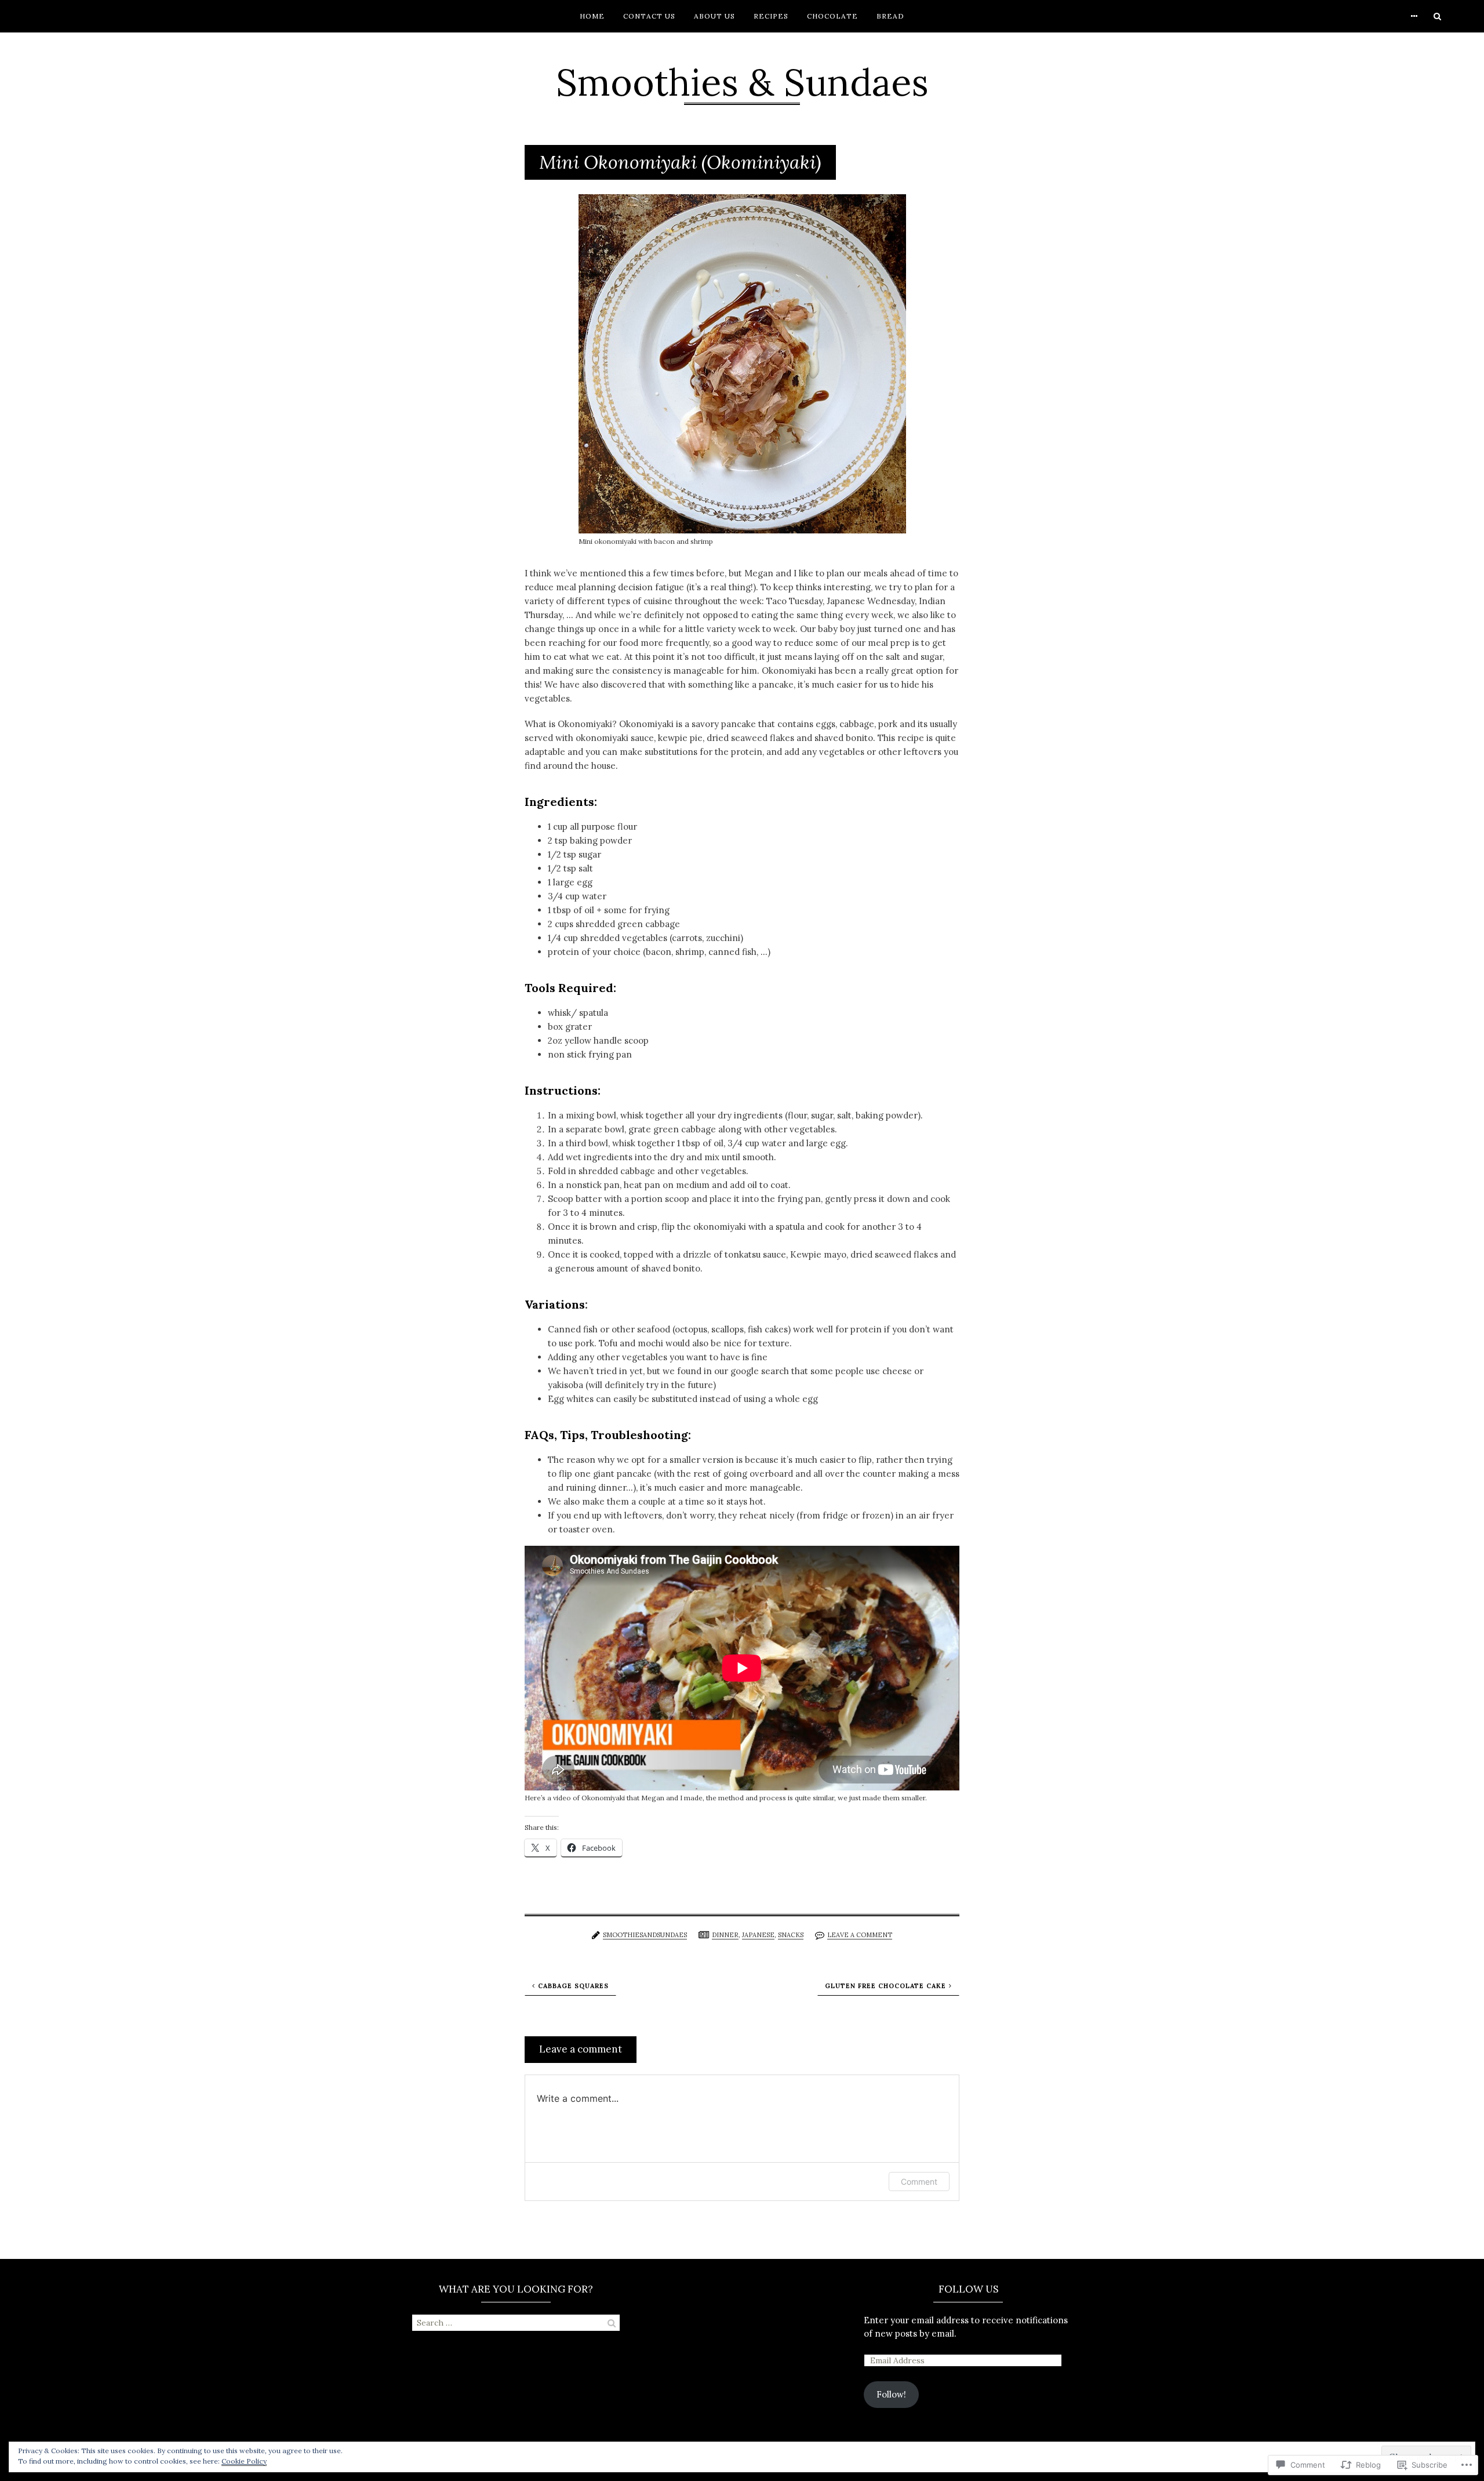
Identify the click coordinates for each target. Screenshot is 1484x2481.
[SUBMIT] (612, 2323)
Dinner (725, 1935)
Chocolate (832, 16)
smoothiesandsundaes (645, 1935)
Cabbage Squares (573, 1986)
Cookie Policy (244, 2461)
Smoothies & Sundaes (742, 82)
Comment (919, 2182)
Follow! (891, 2394)
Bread (890, 16)
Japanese (758, 1935)
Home (592, 16)
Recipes (771, 16)
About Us (714, 16)
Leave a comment (860, 1935)
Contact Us (649, 16)
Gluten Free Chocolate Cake (885, 1986)
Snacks (791, 1935)
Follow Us (968, 2289)
